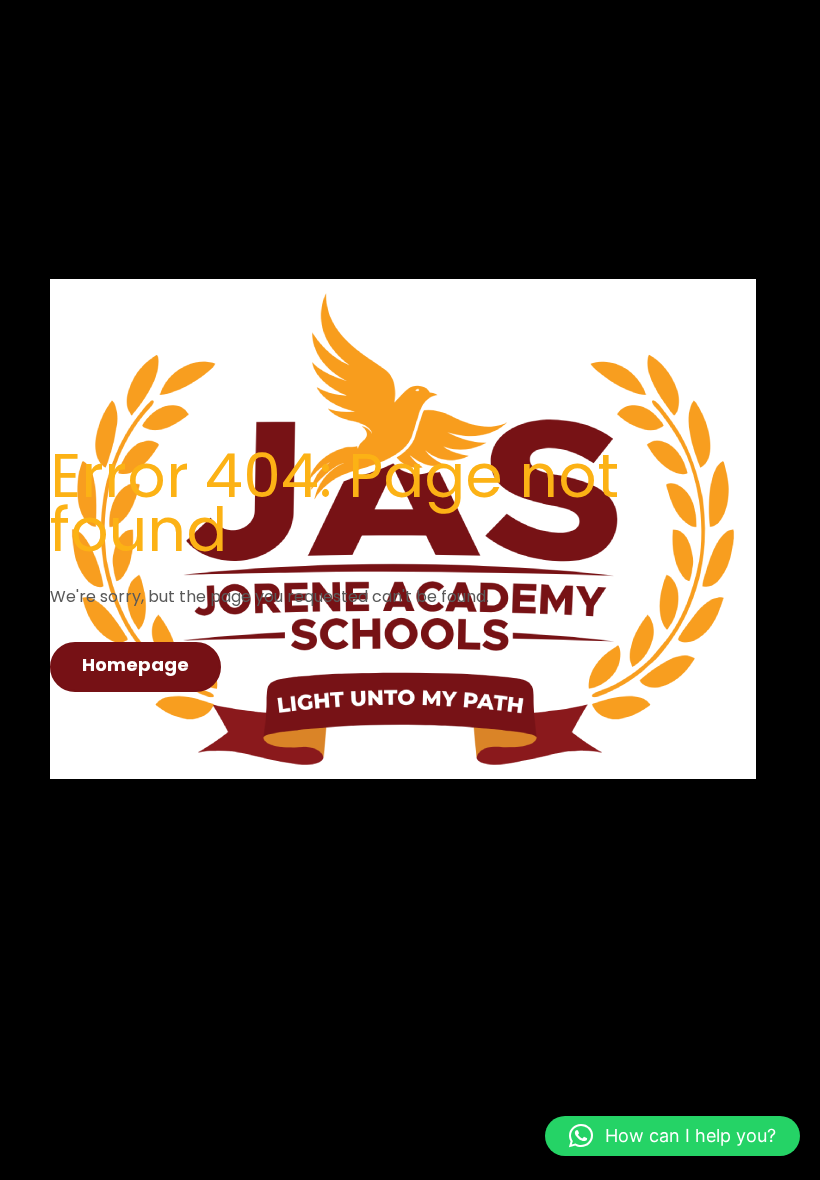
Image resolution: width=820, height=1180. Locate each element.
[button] (672, 1136)
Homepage (135, 664)
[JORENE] (403, 329)
